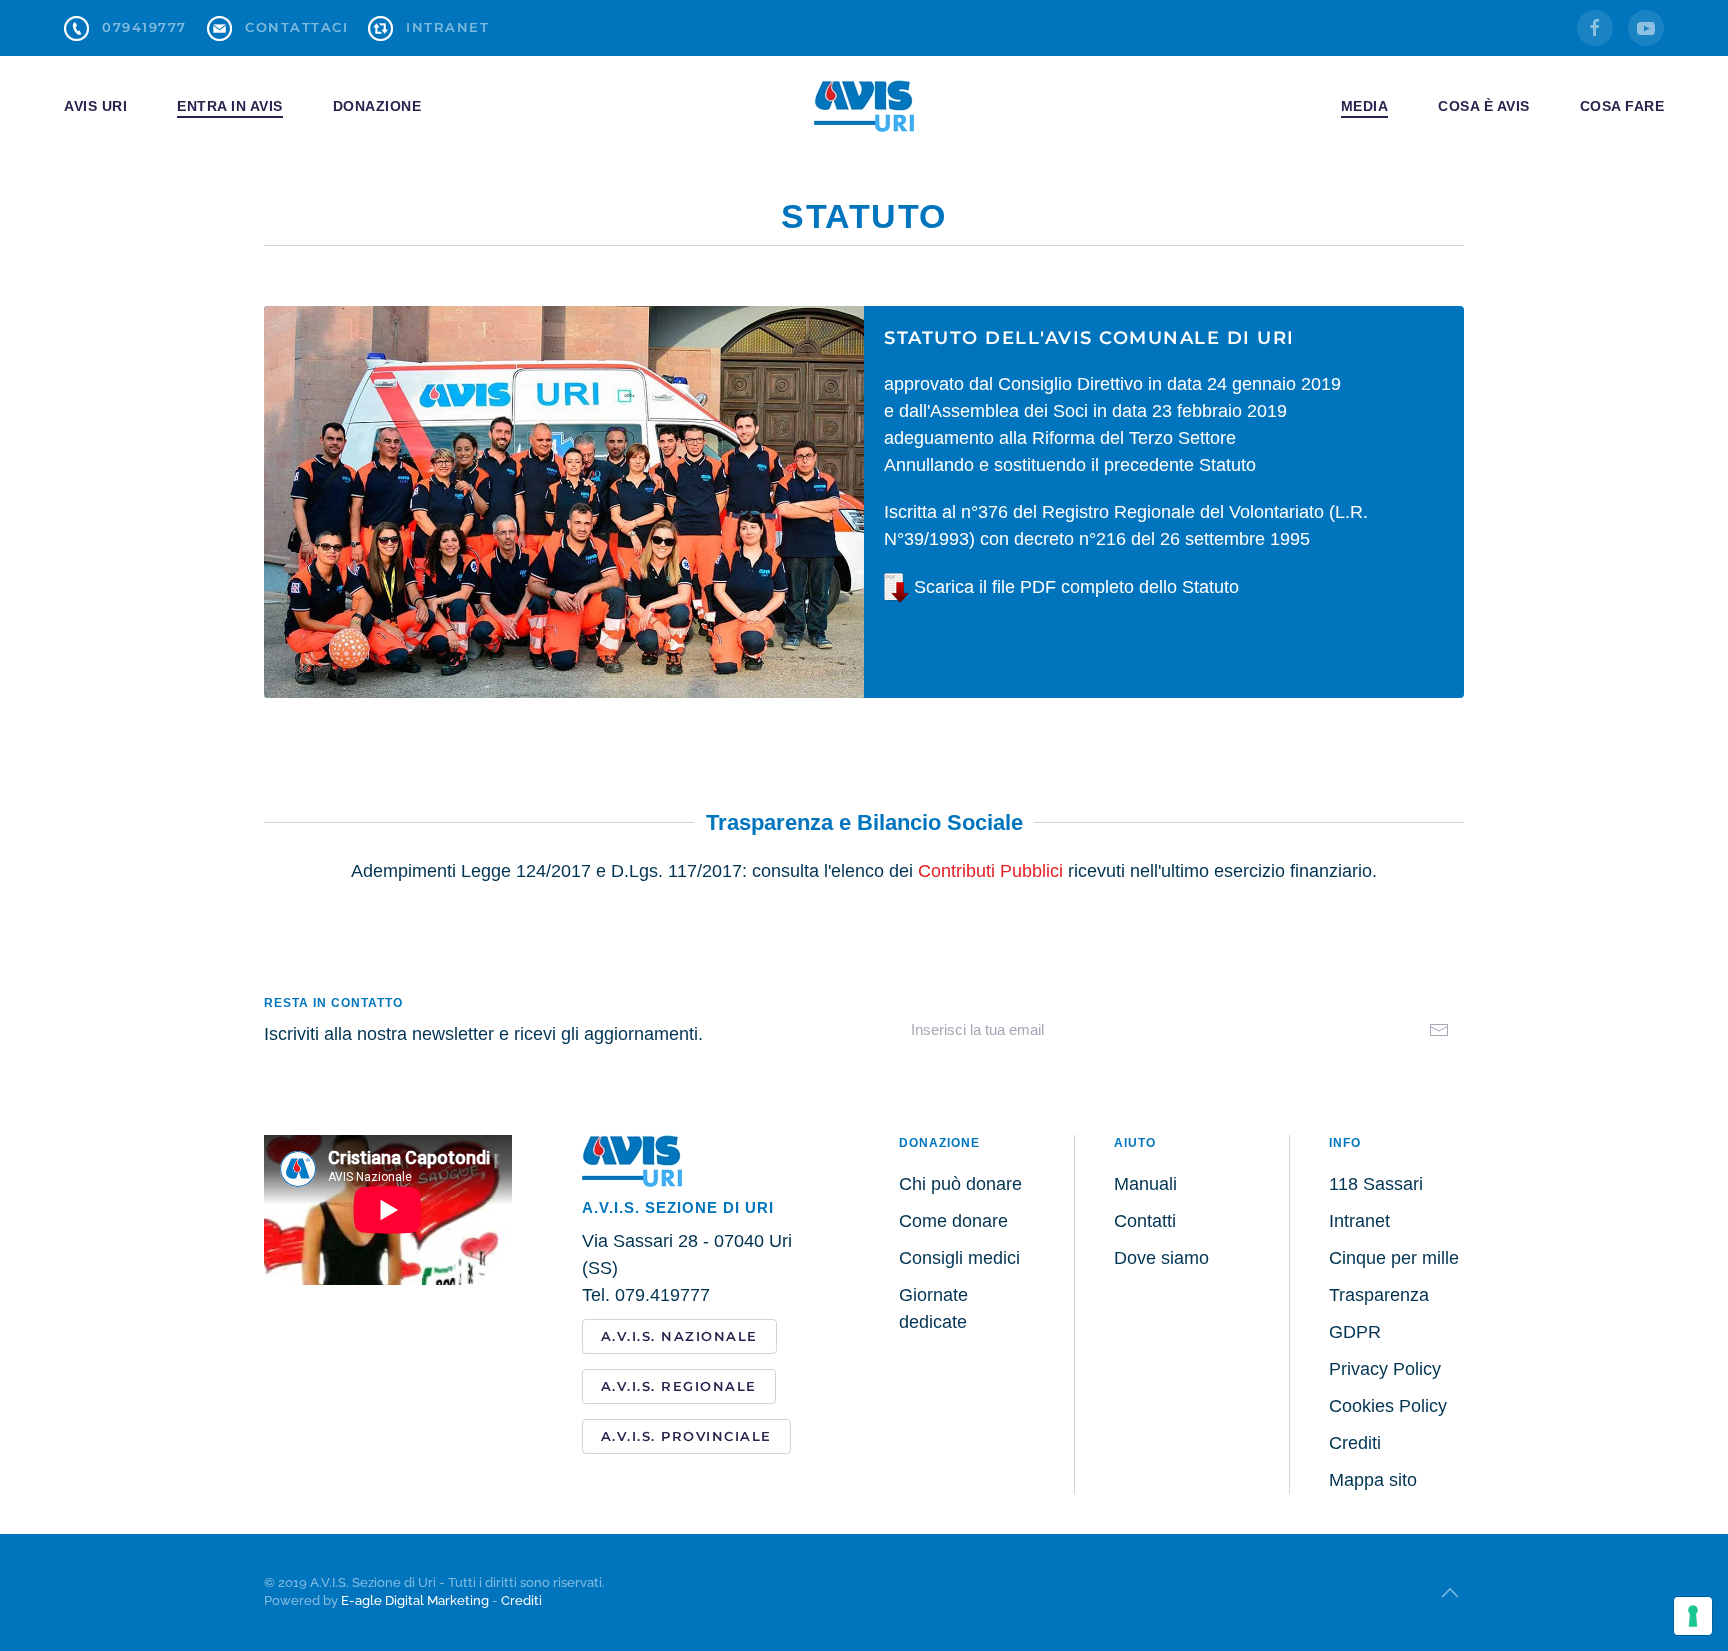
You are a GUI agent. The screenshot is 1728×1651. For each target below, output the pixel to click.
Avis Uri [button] (95, 106)
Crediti (1355, 1443)
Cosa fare (1622, 106)
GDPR (1355, 1332)
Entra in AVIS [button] (230, 106)
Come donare (953, 1221)
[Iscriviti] (1439, 1030)
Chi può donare (960, 1184)
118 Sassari (1376, 1184)
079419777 (144, 27)
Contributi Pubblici (990, 871)
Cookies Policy (1388, 1406)
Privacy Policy (1385, 1369)
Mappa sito (1373, 1480)
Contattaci (296, 27)
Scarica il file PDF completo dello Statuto (1074, 587)
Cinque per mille (1394, 1258)
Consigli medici (959, 1258)
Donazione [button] (377, 106)
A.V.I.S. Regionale (679, 1386)
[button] (1450, 1593)
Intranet (447, 27)
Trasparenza (1379, 1295)
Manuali (1145, 1184)
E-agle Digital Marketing (415, 1600)
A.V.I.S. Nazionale (679, 1336)
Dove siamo (1161, 1258)
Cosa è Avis (1484, 106)
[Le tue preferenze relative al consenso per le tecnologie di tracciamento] (1693, 1616)
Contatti (1145, 1221)
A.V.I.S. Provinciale (686, 1436)
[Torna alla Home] (864, 106)
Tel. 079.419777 (646, 1295)
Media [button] (1365, 106)
